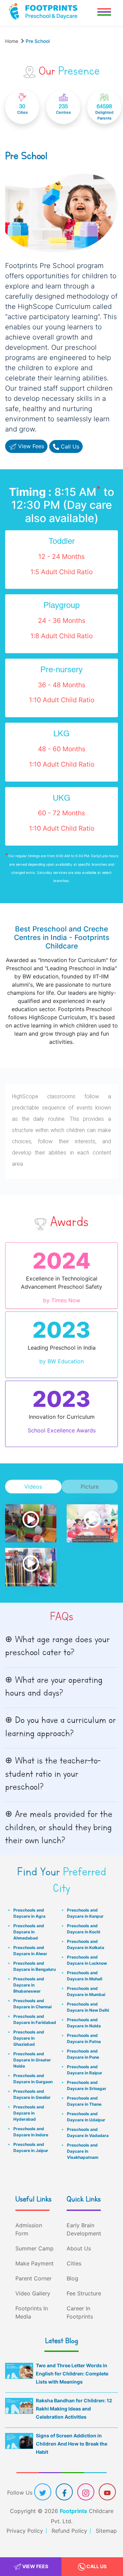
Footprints (73, 2511)
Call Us (96, 2566)
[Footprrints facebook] (64, 2493)
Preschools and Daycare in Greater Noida (32, 2060)
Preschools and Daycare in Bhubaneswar (29, 1985)
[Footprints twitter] (43, 2493)
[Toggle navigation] (104, 13)
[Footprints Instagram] (86, 2493)
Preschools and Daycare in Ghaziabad (29, 2038)
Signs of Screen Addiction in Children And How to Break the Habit (72, 2444)
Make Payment (35, 2263)
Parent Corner (33, 2278)
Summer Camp (35, 2248)
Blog (72, 2278)
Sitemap (106, 2531)
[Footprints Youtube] (107, 2493)
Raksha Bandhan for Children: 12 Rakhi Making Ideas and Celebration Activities (74, 2409)
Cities (74, 2263)
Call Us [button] (69, 446)
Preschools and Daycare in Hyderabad (29, 2113)
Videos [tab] (33, 1487)
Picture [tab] (90, 1487)
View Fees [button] (30, 446)
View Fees (35, 2566)
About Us (79, 2248)
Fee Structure (84, 2293)
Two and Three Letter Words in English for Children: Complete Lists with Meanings (72, 2374)
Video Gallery (33, 2293)
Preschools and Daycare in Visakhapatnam (83, 2151)
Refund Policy (69, 2531)
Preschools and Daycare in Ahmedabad (29, 1932)
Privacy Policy (25, 2531)
